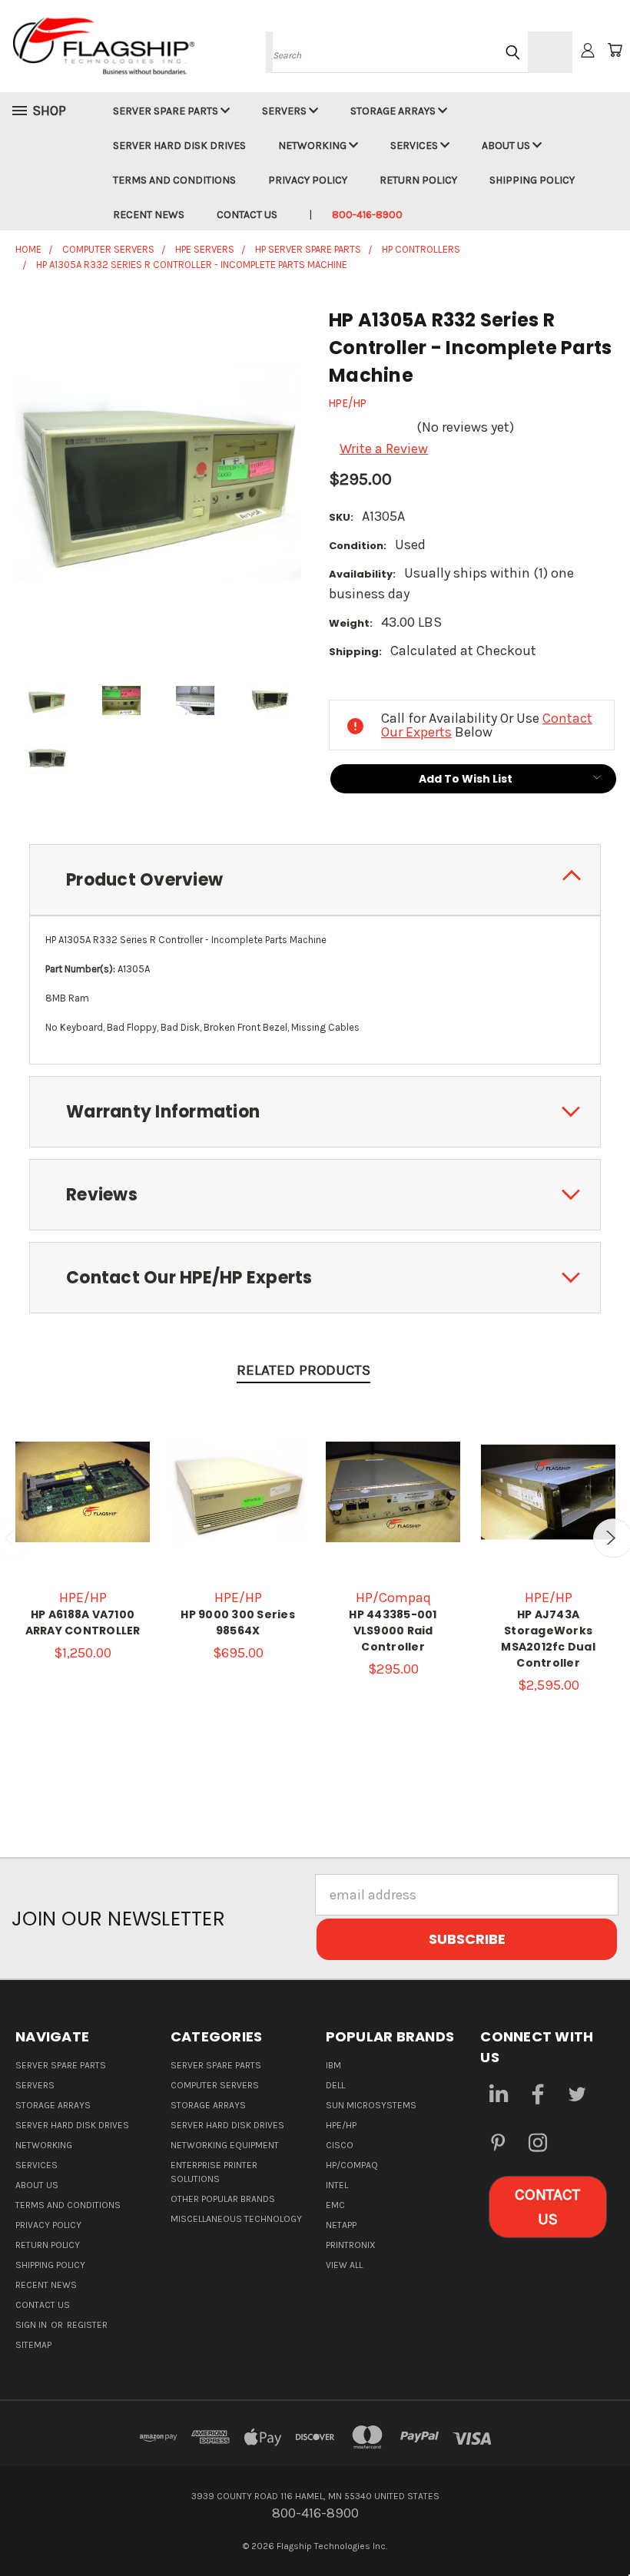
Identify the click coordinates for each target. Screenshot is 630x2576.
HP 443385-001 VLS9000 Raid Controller (393, 1631)
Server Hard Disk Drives (179, 146)
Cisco (340, 2145)
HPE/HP (341, 2125)
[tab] (315, 880)
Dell (335, 2085)
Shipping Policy (532, 180)
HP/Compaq (352, 2165)
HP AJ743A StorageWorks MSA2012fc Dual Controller (548, 1639)
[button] (548, 2207)
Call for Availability (83, 1507)
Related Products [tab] (303, 1370)
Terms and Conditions (174, 180)
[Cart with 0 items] (615, 50)
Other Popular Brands (223, 2199)
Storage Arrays (394, 111)
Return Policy (418, 180)
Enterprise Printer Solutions (214, 2172)
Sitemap (33, 2345)
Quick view (83, 1465)
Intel (337, 2185)
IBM (333, 2065)
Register (87, 2325)
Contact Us (247, 215)
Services (415, 146)
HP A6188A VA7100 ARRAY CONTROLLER (83, 1622)
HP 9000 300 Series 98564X (238, 1622)
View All (344, 2265)
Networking (313, 146)
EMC (335, 2205)
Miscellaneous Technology (236, 2219)
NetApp (341, 2225)
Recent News (149, 215)
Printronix (351, 2245)
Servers (285, 111)
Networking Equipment (225, 2145)
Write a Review (384, 449)
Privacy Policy (308, 180)
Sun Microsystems (371, 2105)
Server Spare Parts (167, 111)
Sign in (32, 2325)
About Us (507, 146)
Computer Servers (215, 2085)
